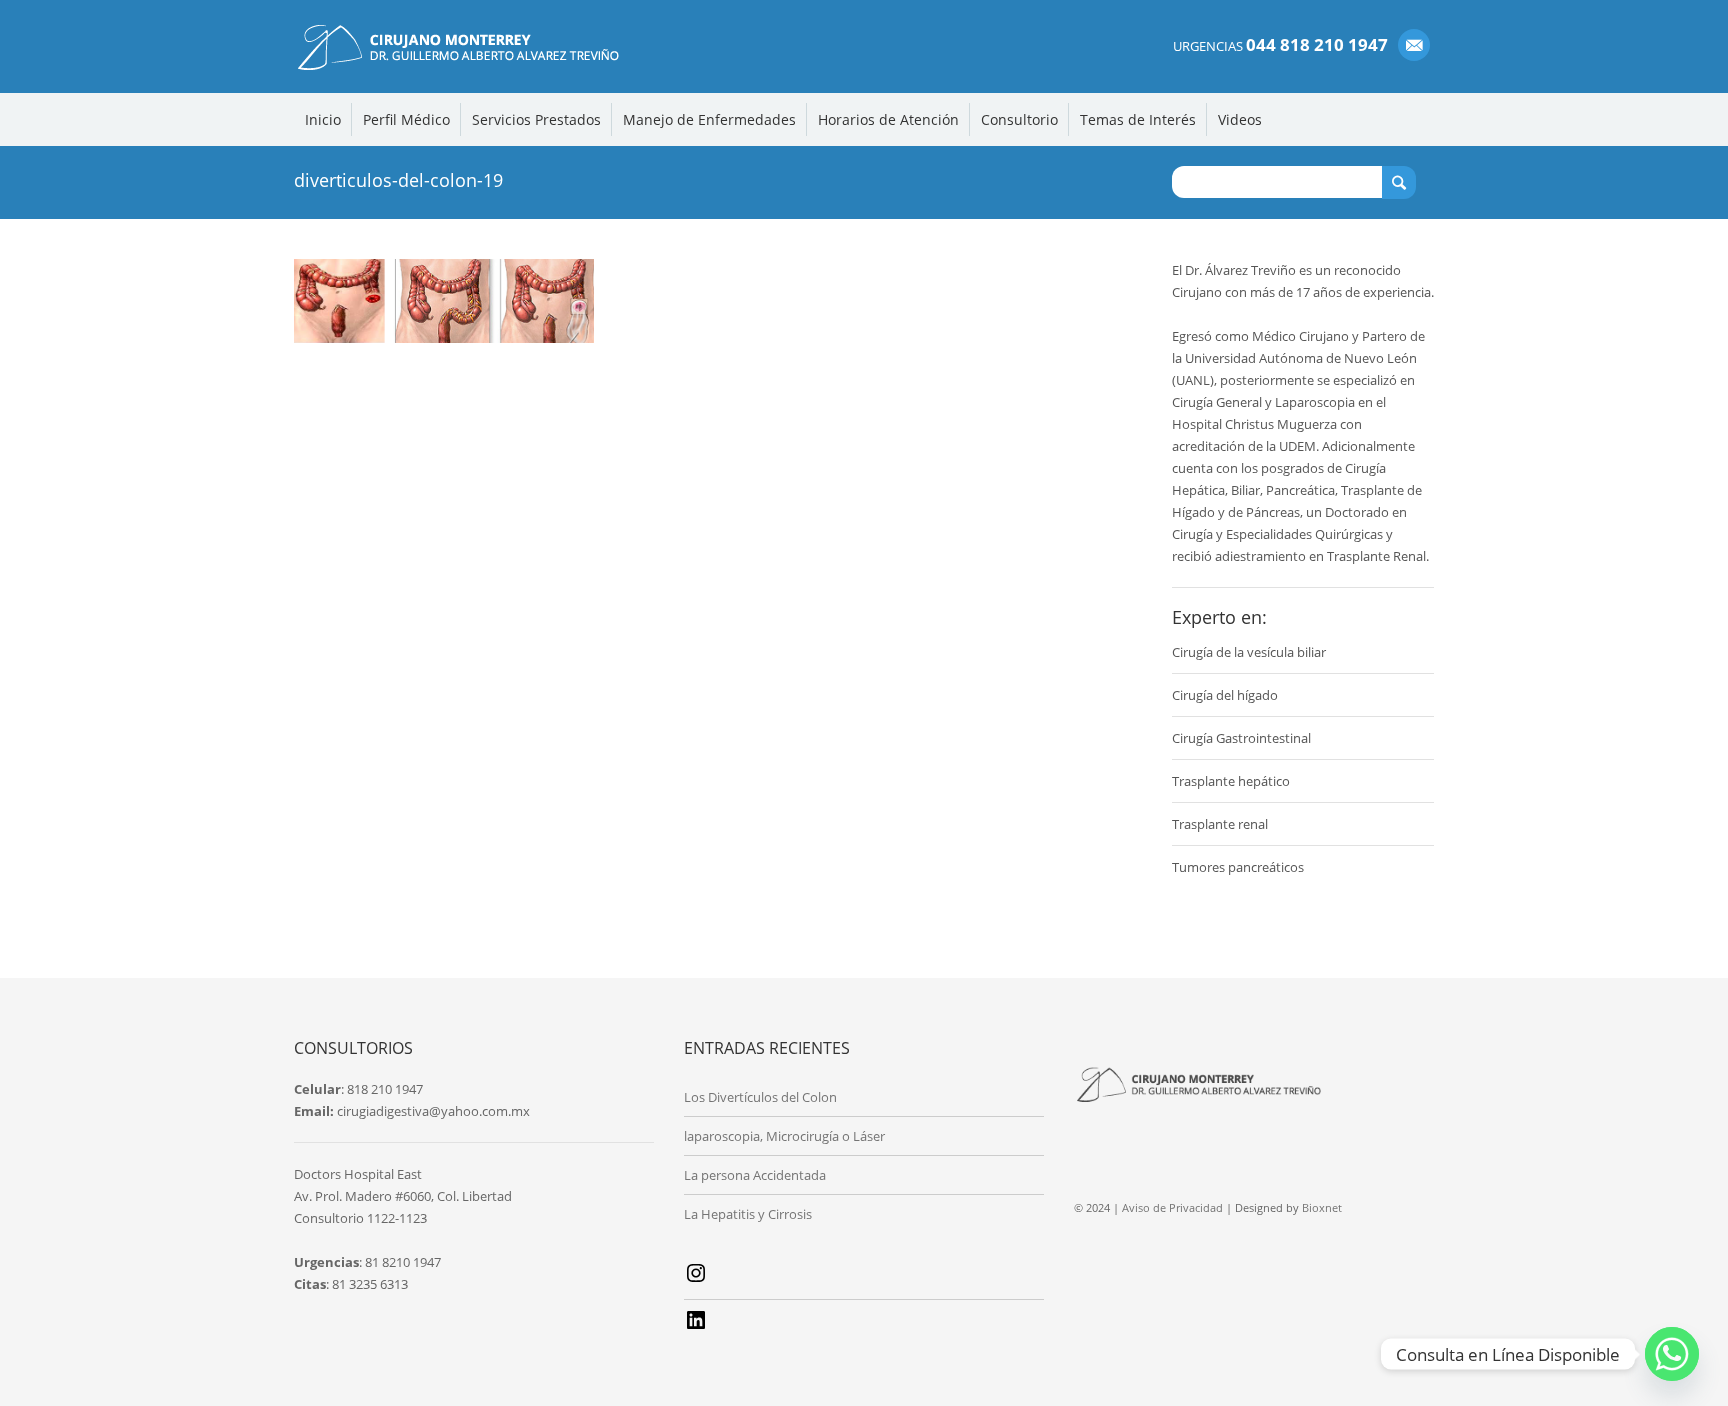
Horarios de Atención (888, 119)
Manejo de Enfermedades (709, 119)
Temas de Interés (1138, 119)
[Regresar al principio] (1670, 1358)
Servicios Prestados (536, 119)
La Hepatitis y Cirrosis (748, 1214)
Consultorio (1019, 119)
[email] (1414, 45)
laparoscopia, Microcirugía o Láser (784, 1136)
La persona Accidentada (755, 1175)
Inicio (323, 119)
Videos (1240, 119)
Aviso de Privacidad (1172, 1207)
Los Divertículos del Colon (760, 1097)
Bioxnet (1322, 1207)
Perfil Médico (406, 119)
